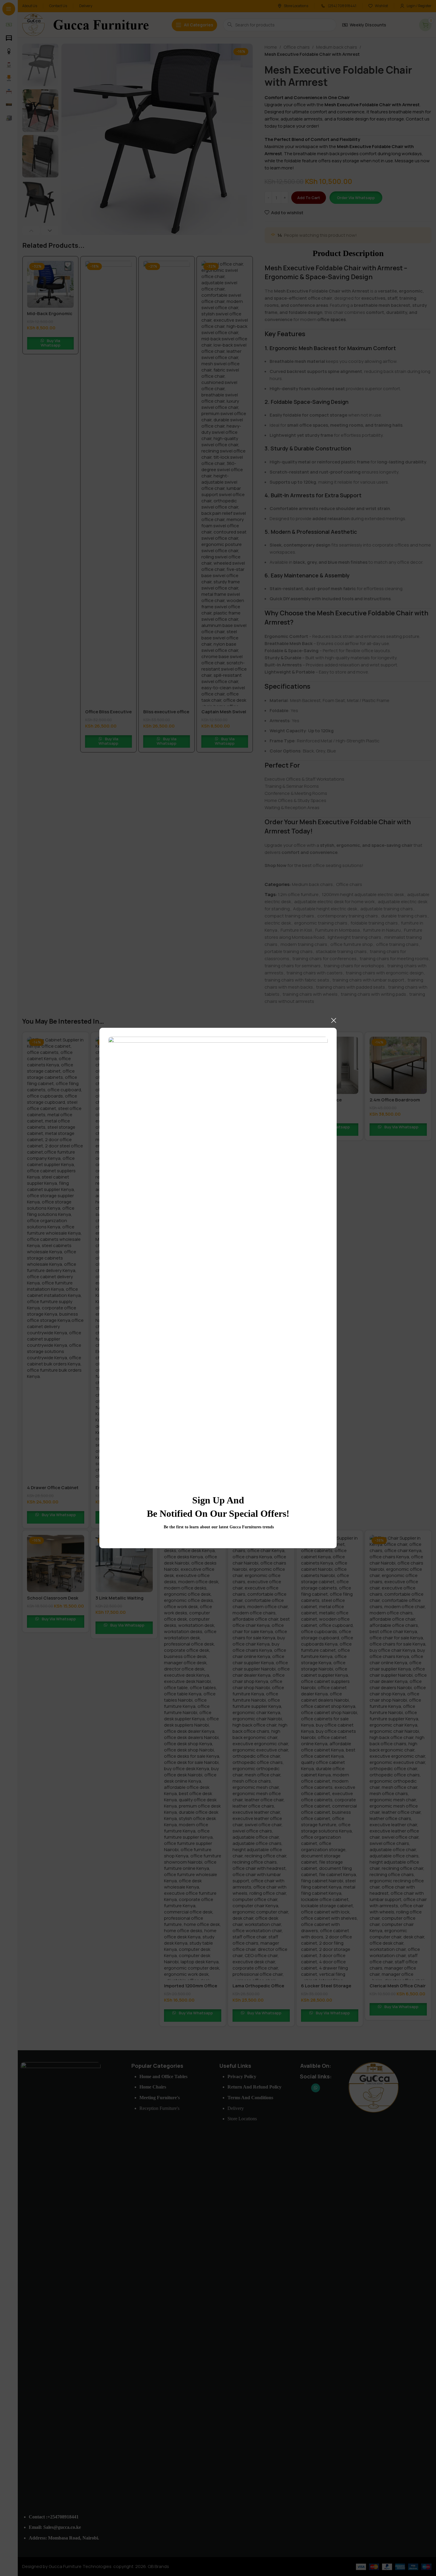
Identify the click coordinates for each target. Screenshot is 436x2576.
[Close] (334, 1020)
